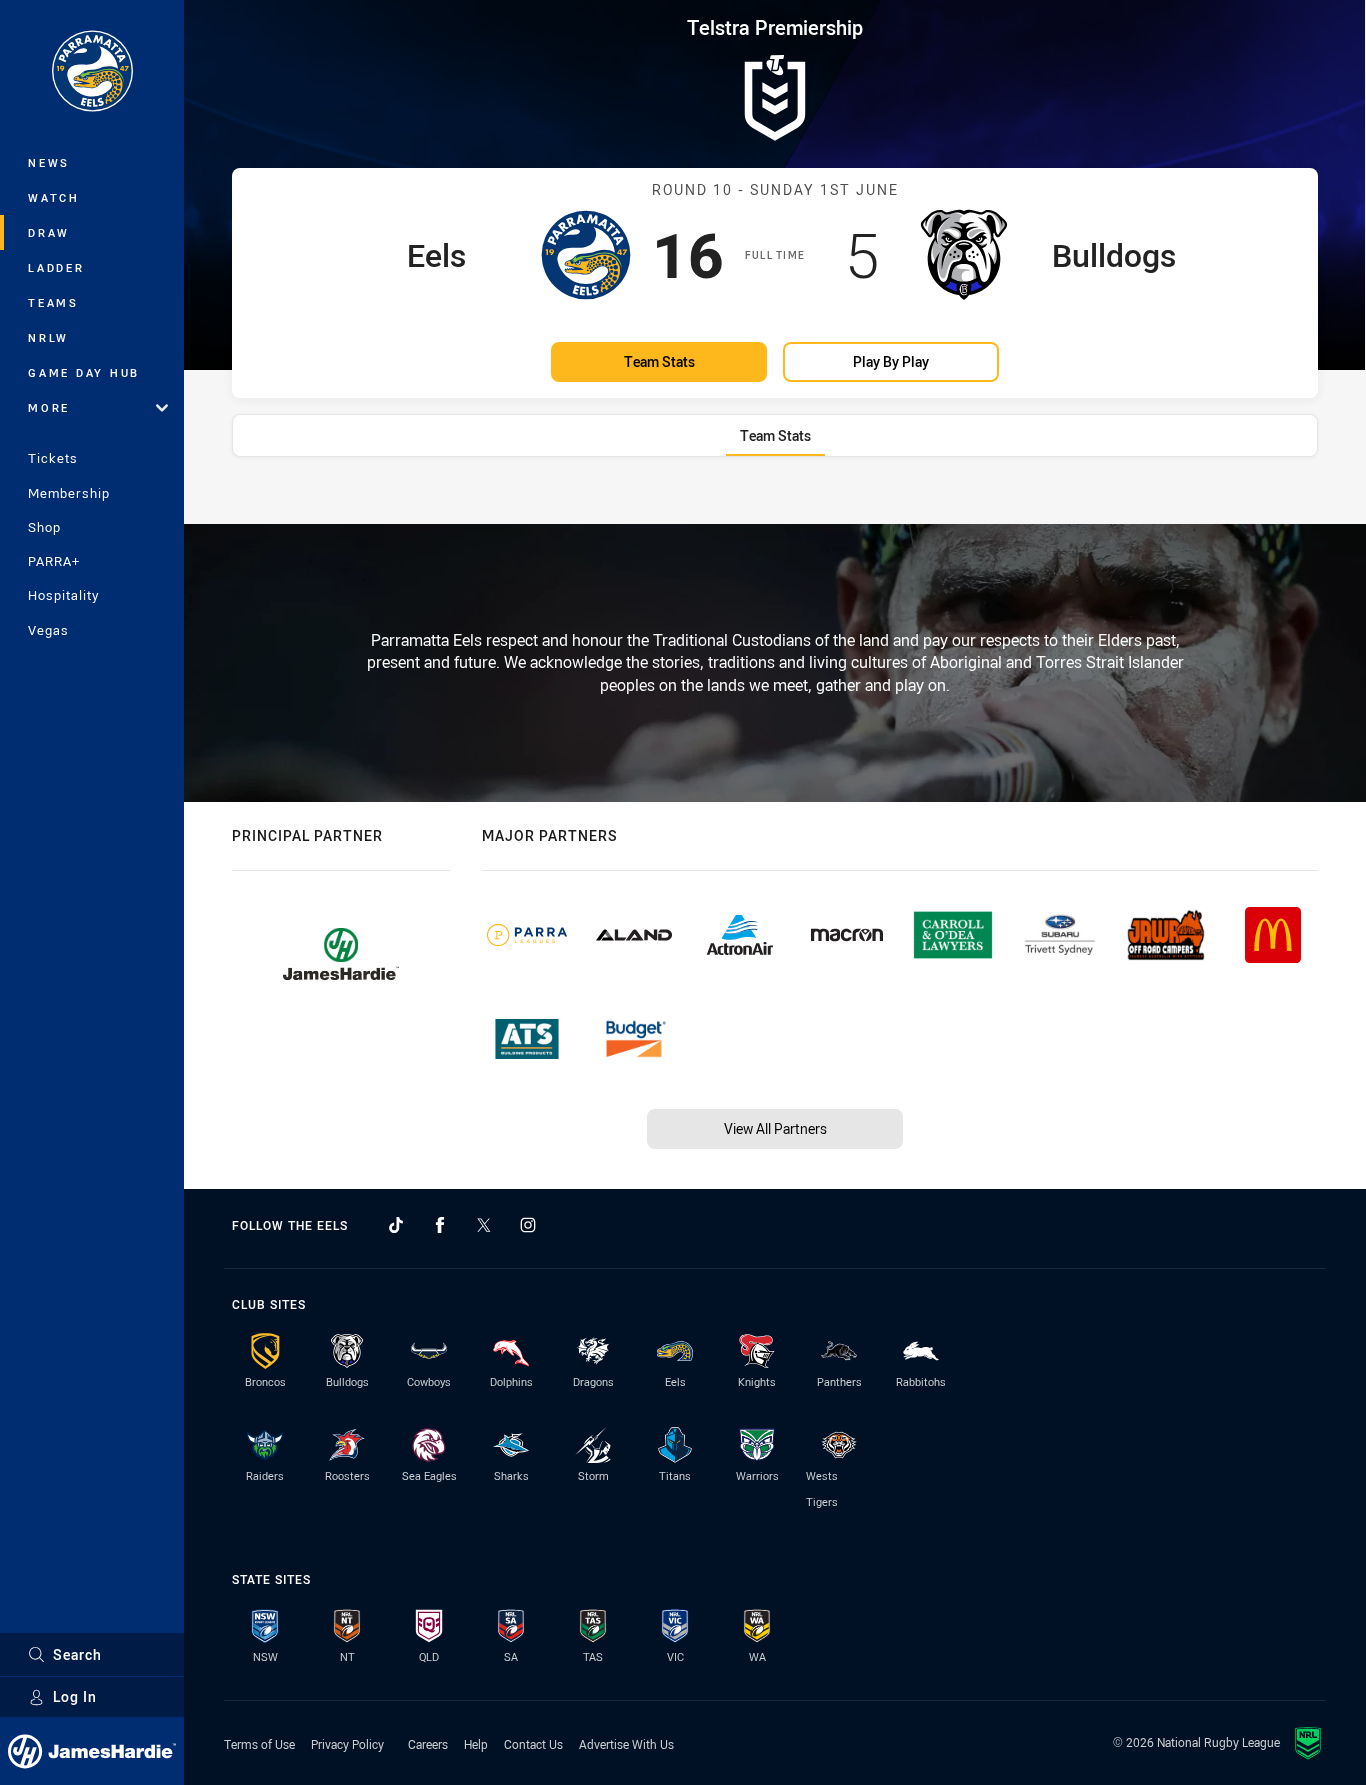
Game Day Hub (84, 372)
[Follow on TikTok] (396, 1225)
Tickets (53, 458)
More (49, 407)
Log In (75, 1696)
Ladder (56, 267)
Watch (54, 197)
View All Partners (775, 1128)
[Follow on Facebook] (440, 1225)
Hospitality (63, 595)
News (49, 162)
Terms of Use (259, 1744)
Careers (428, 1744)
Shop (44, 527)
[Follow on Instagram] (528, 1225)
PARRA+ (54, 561)
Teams (53, 302)
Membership (69, 493)
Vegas (48, 630)
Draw (49, 232)
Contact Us (533, 1744)
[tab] (775, 435)
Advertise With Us (626, 1744)
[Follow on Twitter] (484, 1225)
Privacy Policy (347, 1744)
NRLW (48, 337)
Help (476, 1744)
